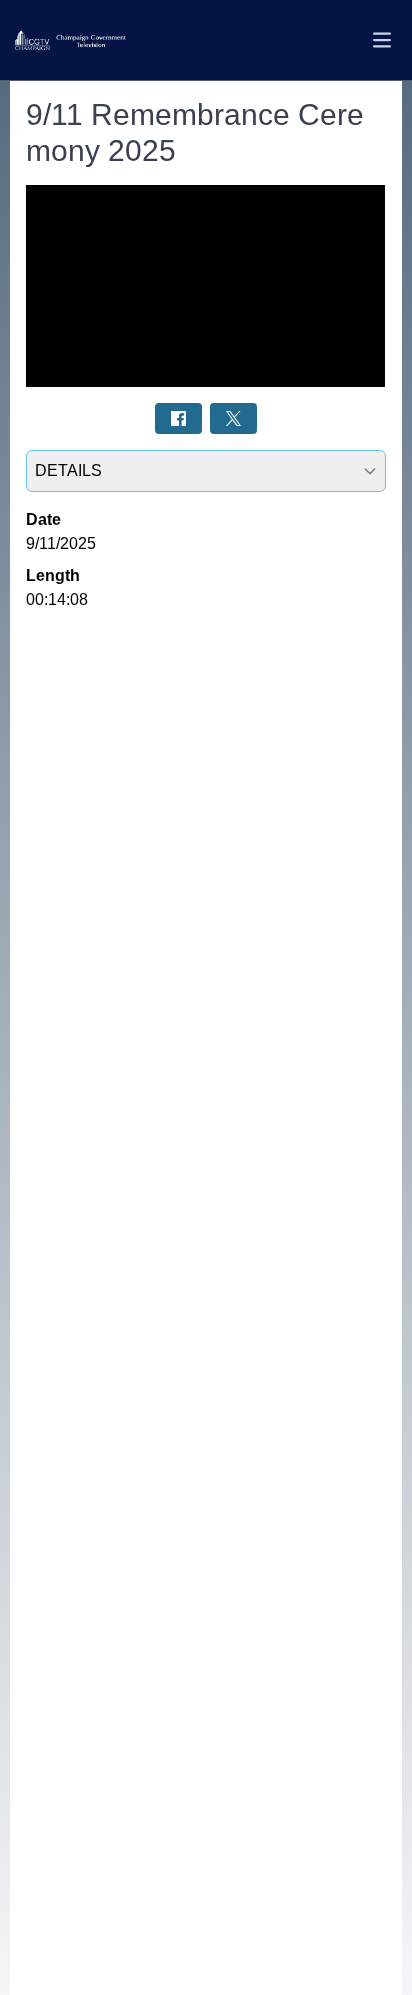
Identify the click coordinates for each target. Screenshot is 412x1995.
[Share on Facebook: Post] (178, 418)
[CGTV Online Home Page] (70, 40)
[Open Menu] (382, 40)
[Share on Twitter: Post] (233, 418)
